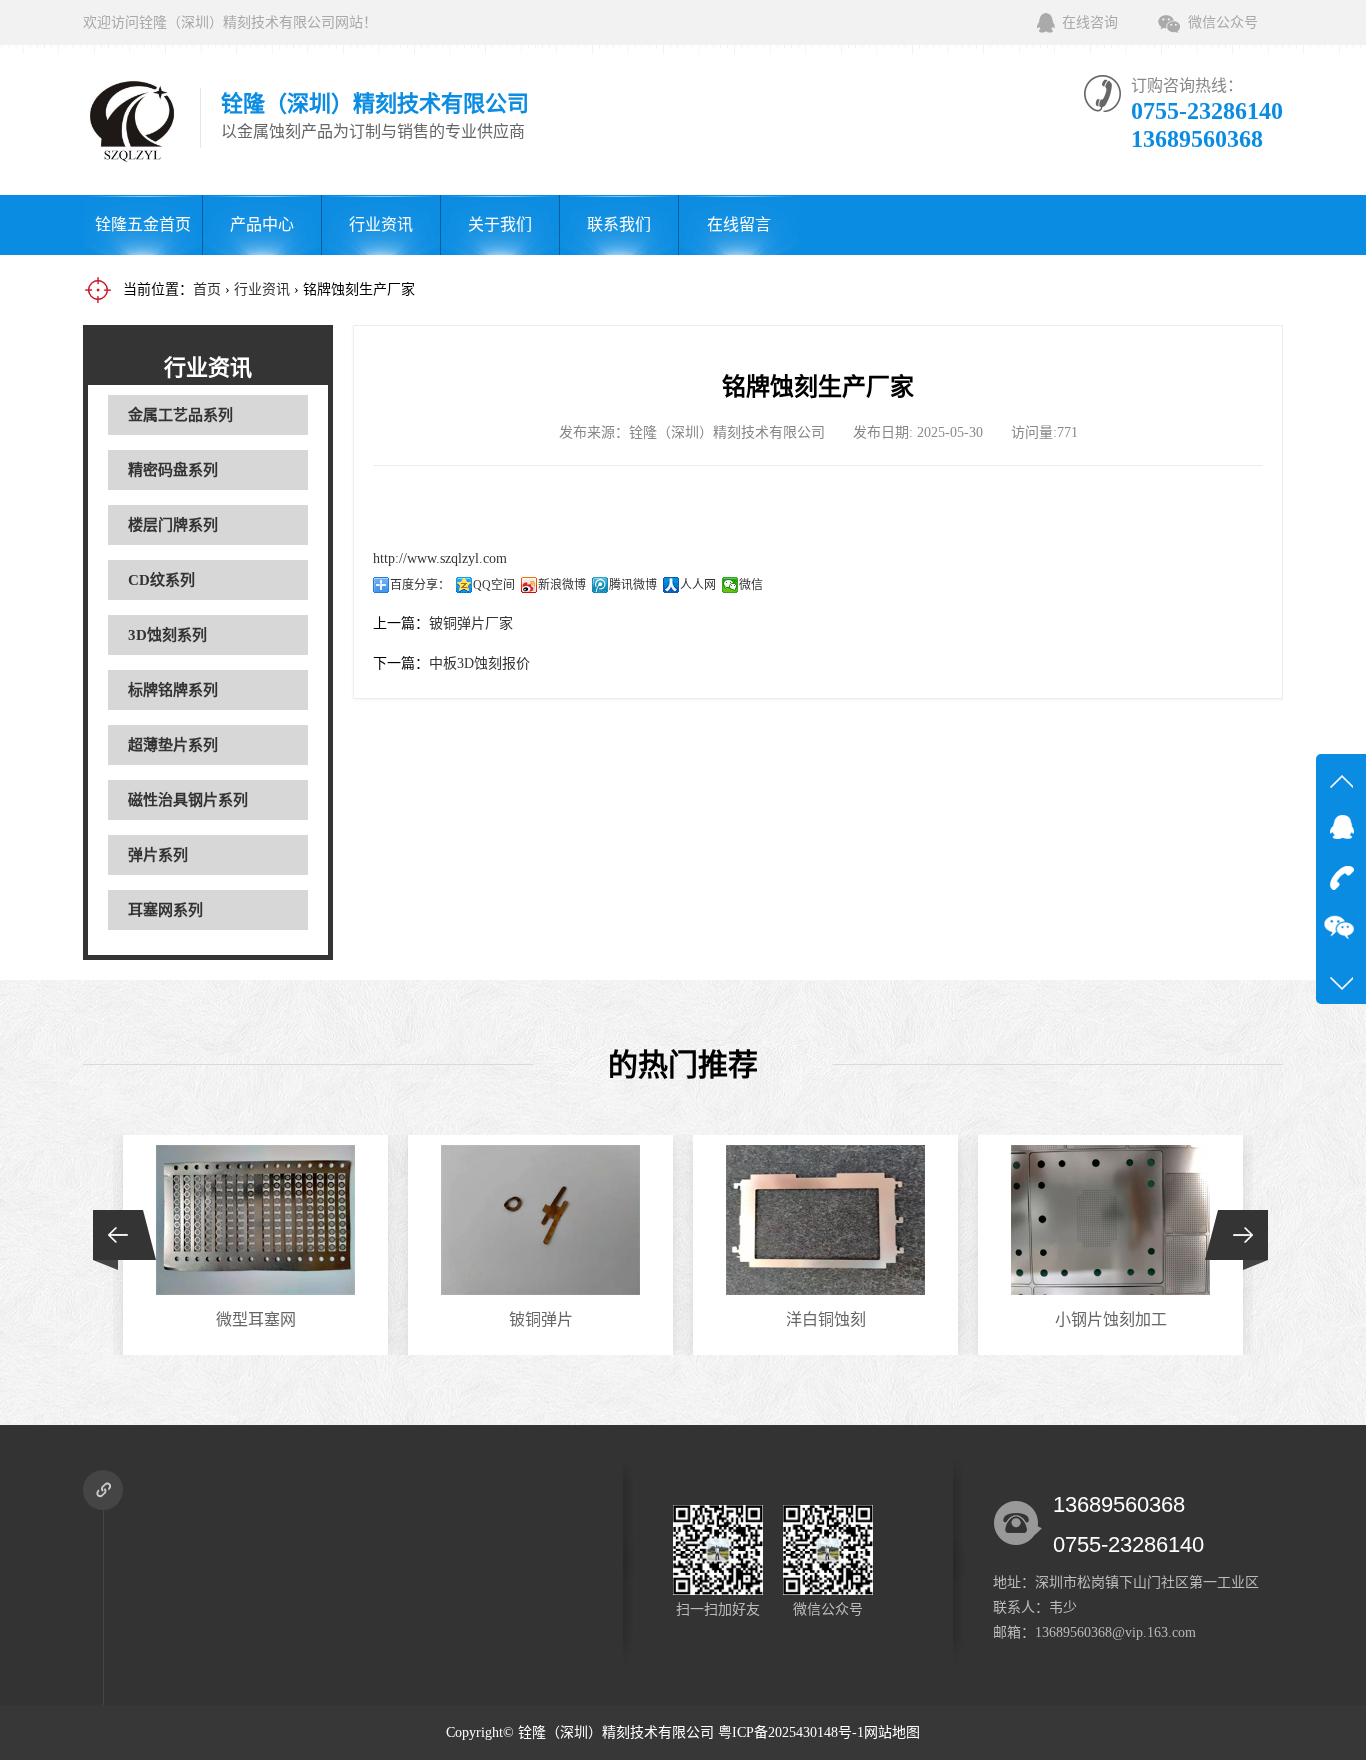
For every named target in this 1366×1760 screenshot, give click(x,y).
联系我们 (619, 224)
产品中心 (262, 224)
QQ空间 (494, 585)
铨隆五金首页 (143, 224)
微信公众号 (1223, 22)
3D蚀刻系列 (167, 635)
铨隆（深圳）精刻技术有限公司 (616, 1732)
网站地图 (892, 1732)
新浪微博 (562, 585)
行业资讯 (381, 224)
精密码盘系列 (173, 470)
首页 (207, 289)
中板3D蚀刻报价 (479, 663)
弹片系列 (158, 855)
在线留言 (739, 224)
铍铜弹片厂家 (471, 623)
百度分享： (420, 585)
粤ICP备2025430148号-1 (791, 1732)
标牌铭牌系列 (173, 690)
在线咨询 (1090, 22)
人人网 (698, 585)
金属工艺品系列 (180, 415)
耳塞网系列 (165, 910)
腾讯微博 (633, 585)
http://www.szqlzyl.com (440, 558)
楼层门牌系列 (173, 525)
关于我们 (500, 224)
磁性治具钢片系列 (188, 800)
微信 (751, 585)
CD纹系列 (161, 580)
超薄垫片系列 (173, 745)
